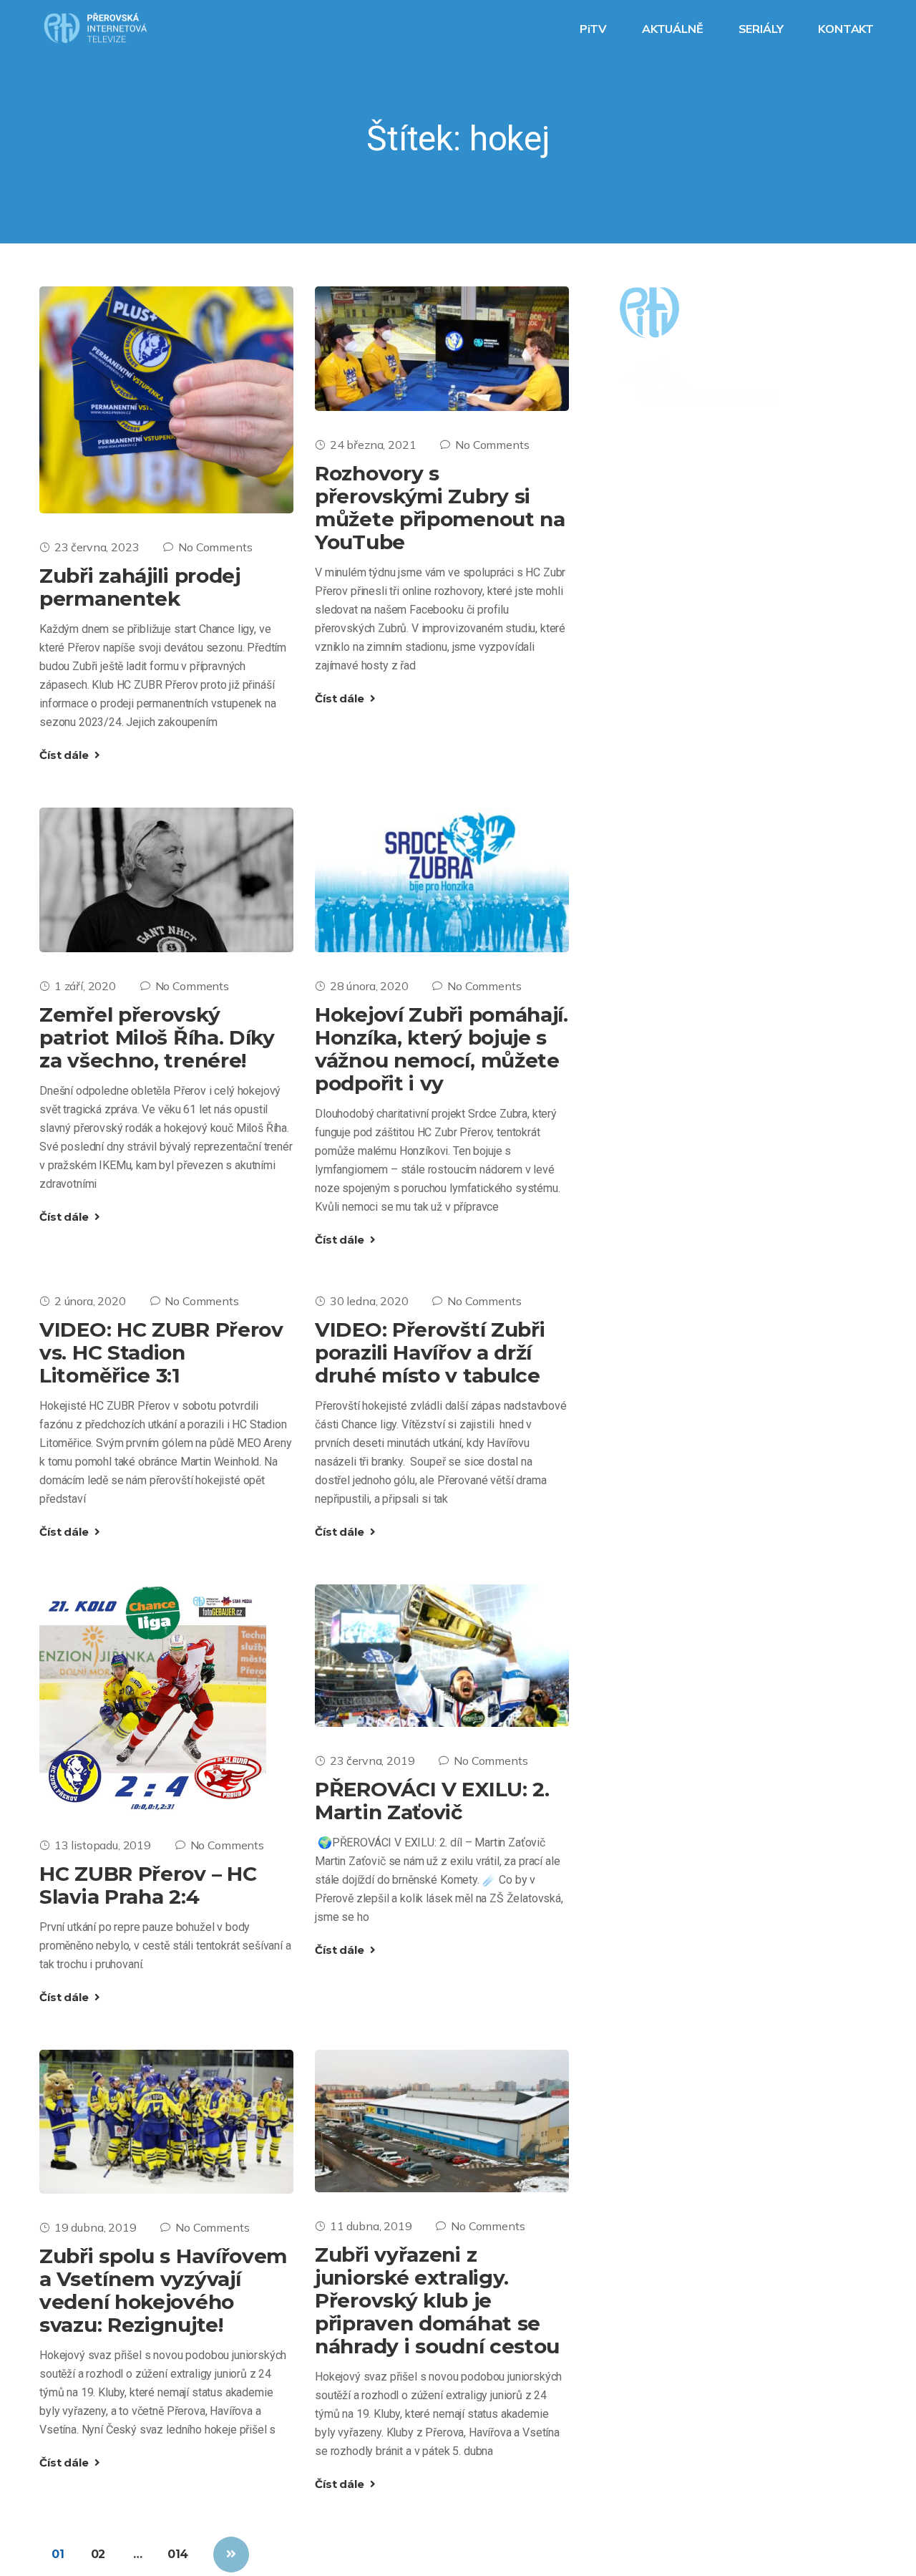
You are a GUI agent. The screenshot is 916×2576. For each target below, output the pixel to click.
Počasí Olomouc (720, 551)
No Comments (215, 547)
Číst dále (65, 755)
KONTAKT (847, 29)
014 (178, 2554)
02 (98, 2554)
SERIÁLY (762, 29)
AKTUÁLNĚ (674, 29)
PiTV (595, 29)
